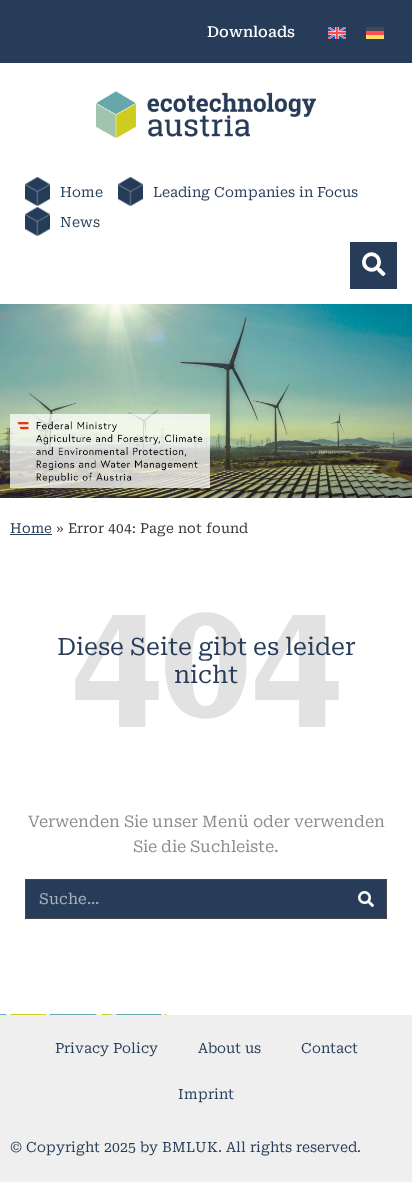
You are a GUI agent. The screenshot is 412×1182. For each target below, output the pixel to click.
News (80, 222)
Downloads (251, 32)
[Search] (366, 899)
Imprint (206, 1094)
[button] (373, 265)
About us (229, 1048)
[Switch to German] (375, 31)
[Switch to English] (337, 31)
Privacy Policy (106, 1048)
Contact (329, 1048)
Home (81, 192)
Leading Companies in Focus (255, 192)
